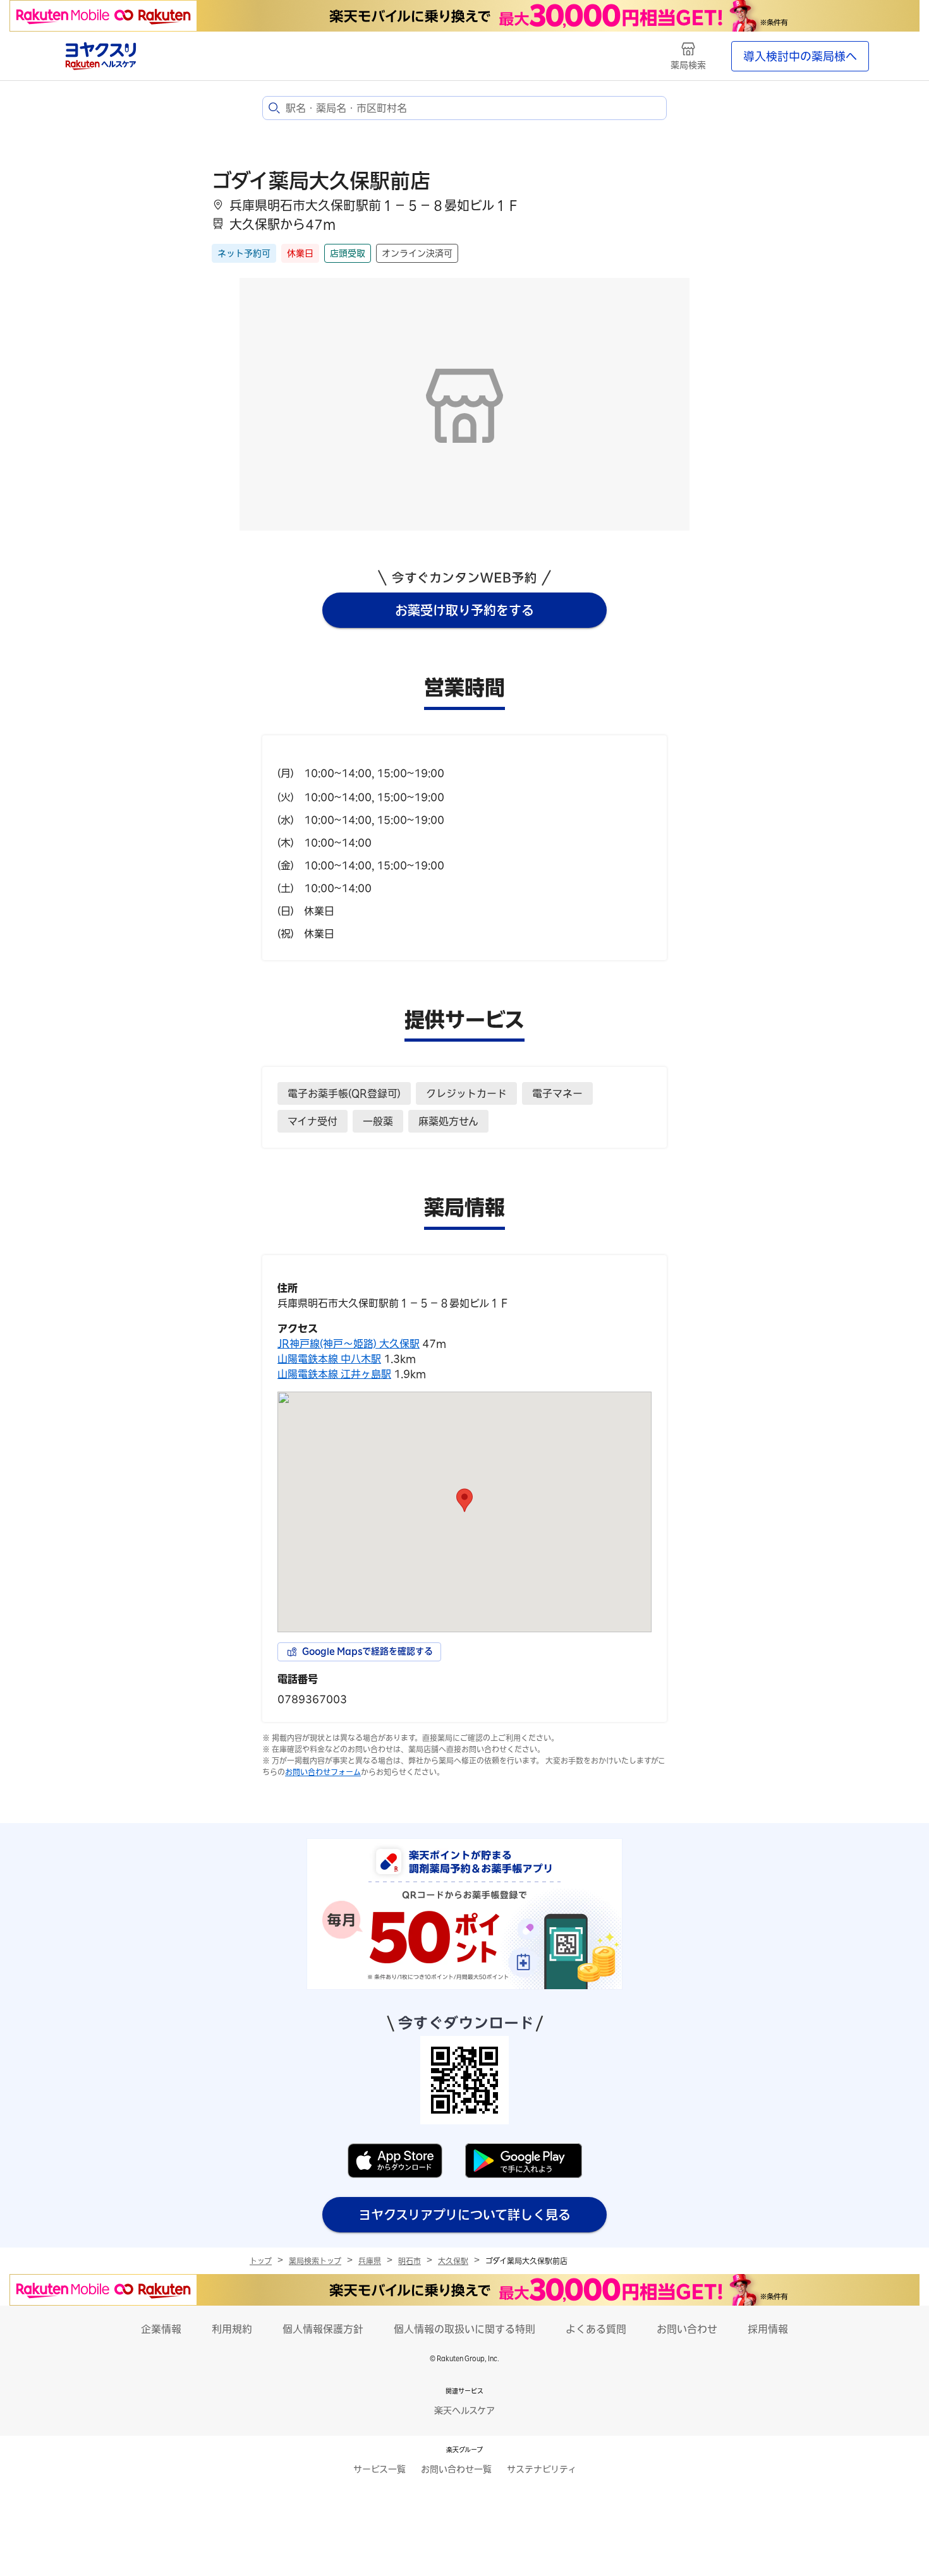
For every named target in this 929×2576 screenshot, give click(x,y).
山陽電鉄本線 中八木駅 (329, 1359)
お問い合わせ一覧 (456, 2469)
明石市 (410, 2261)
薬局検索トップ (315, 2261)
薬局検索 (688, 65)
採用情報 (768, 2329)
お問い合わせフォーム (323, 1772)
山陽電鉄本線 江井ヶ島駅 (334, 1374)
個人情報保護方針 (323, 2329)
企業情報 (161, 2329)
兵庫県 (370, 2261)
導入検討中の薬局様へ (800, 56)
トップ (261, 2261)
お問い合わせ (687, 2329)
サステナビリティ (542, 2469)
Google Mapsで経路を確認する (367, 1651)
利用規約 (232, 2329)
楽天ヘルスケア (464, 2410)
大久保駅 (453, 2261)
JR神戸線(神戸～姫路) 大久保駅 (349, 1344)
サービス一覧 (379, 2469)
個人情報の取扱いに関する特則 (464, 2329)
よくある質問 (596, 2329)
